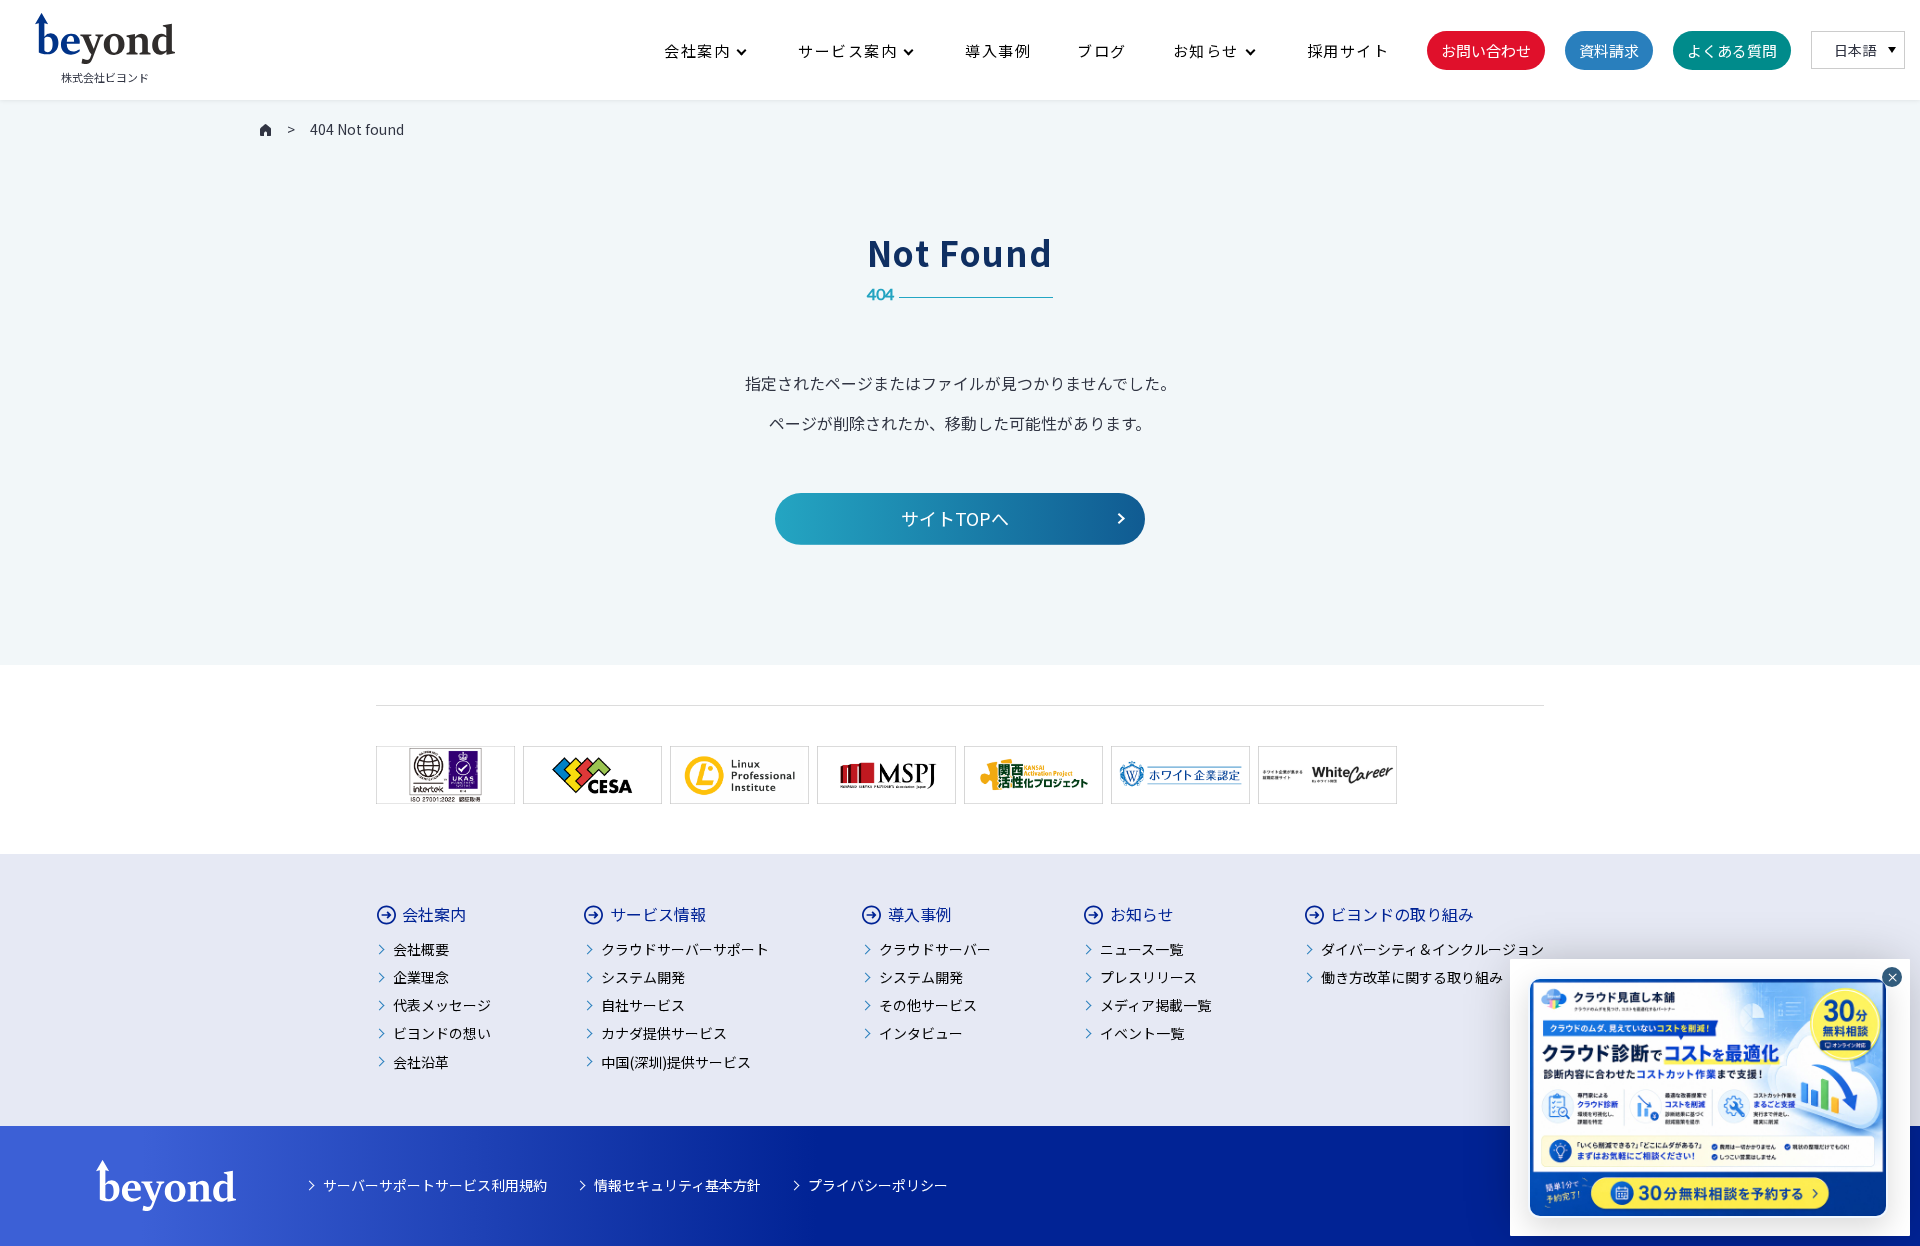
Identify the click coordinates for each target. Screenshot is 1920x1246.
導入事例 (998, 50)
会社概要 (421, 949)
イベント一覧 (1142, 1033)
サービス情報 (658, 914)
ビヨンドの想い (442, 1033)
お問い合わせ (1486, 50)
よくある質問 (1732, 50)
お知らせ (1206, 50)
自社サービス (643, 1005)
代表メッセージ (442, 1005)
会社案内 (697, 50)
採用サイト (1348, 50)
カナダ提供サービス (664, 1033)
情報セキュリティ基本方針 (677, 1185)
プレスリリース (1148, 977)
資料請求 (1609, 50)
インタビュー (921, 1033)
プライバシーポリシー (878, 1185)
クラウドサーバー (935, 949)
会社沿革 (421, 1062)
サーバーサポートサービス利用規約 (435, 1185)
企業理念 (421, 977)
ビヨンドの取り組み (1402, 914)
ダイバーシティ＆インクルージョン (1432, 949)
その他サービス (928, 1005)
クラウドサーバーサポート (685, 949)
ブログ (1102, 50)
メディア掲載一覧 (1155, 1005)
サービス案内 (847, 50)
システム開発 (643, 977)
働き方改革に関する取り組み (1412, 977)
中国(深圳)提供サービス (676, 1062)
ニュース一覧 (1141, 949)
